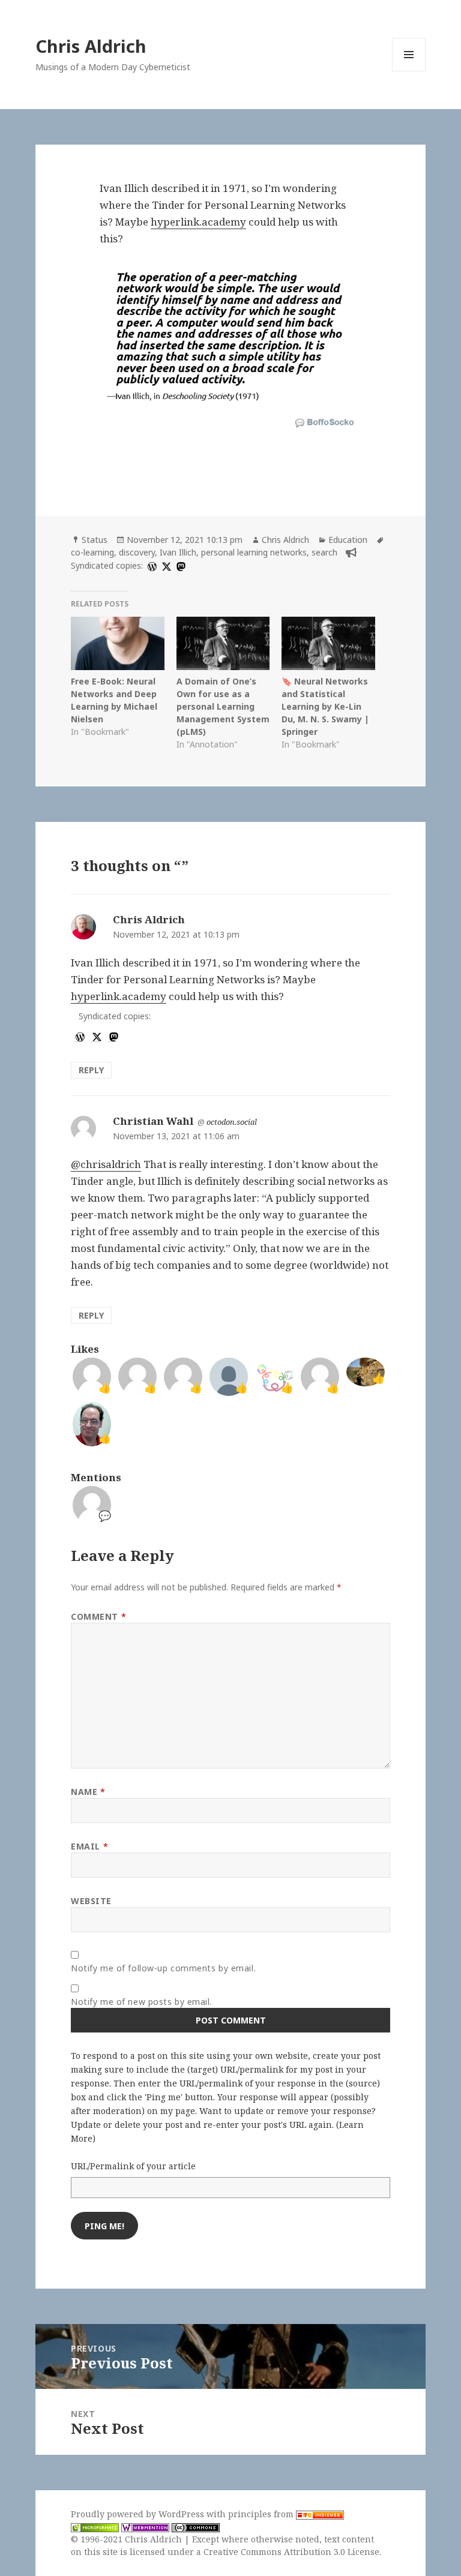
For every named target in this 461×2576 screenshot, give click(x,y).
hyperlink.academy (198, 222)
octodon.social (232, 1122)
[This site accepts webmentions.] (145, 2527)
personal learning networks (254, 552)
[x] (165, 565)
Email (89, 1846)
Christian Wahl (153, 1121)
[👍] (92, 1423)
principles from (262, 2514)
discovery (137, 552)
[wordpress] (151, 565)
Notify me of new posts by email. (141, 2002)
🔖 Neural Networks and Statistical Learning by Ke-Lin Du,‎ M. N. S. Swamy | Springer (325, 706)
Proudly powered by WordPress (139, 2514)
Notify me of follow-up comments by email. (163, 1968)
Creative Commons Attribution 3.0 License (291, 2552)
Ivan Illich (178, 552)
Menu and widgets (409, 71)
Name (88, 1792)
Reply (91, 1070)
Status (95, 540)
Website (91, 1901)
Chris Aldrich (91, 46)
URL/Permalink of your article (133, 2166)
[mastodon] (179, 565)
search (324, 552)
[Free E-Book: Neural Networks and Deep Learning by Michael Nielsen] (117, 643)
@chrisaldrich (106, 1164)
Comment (98, 1616)
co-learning (92, 552)
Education (348, 540)
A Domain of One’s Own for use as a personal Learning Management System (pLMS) (223, 706)
